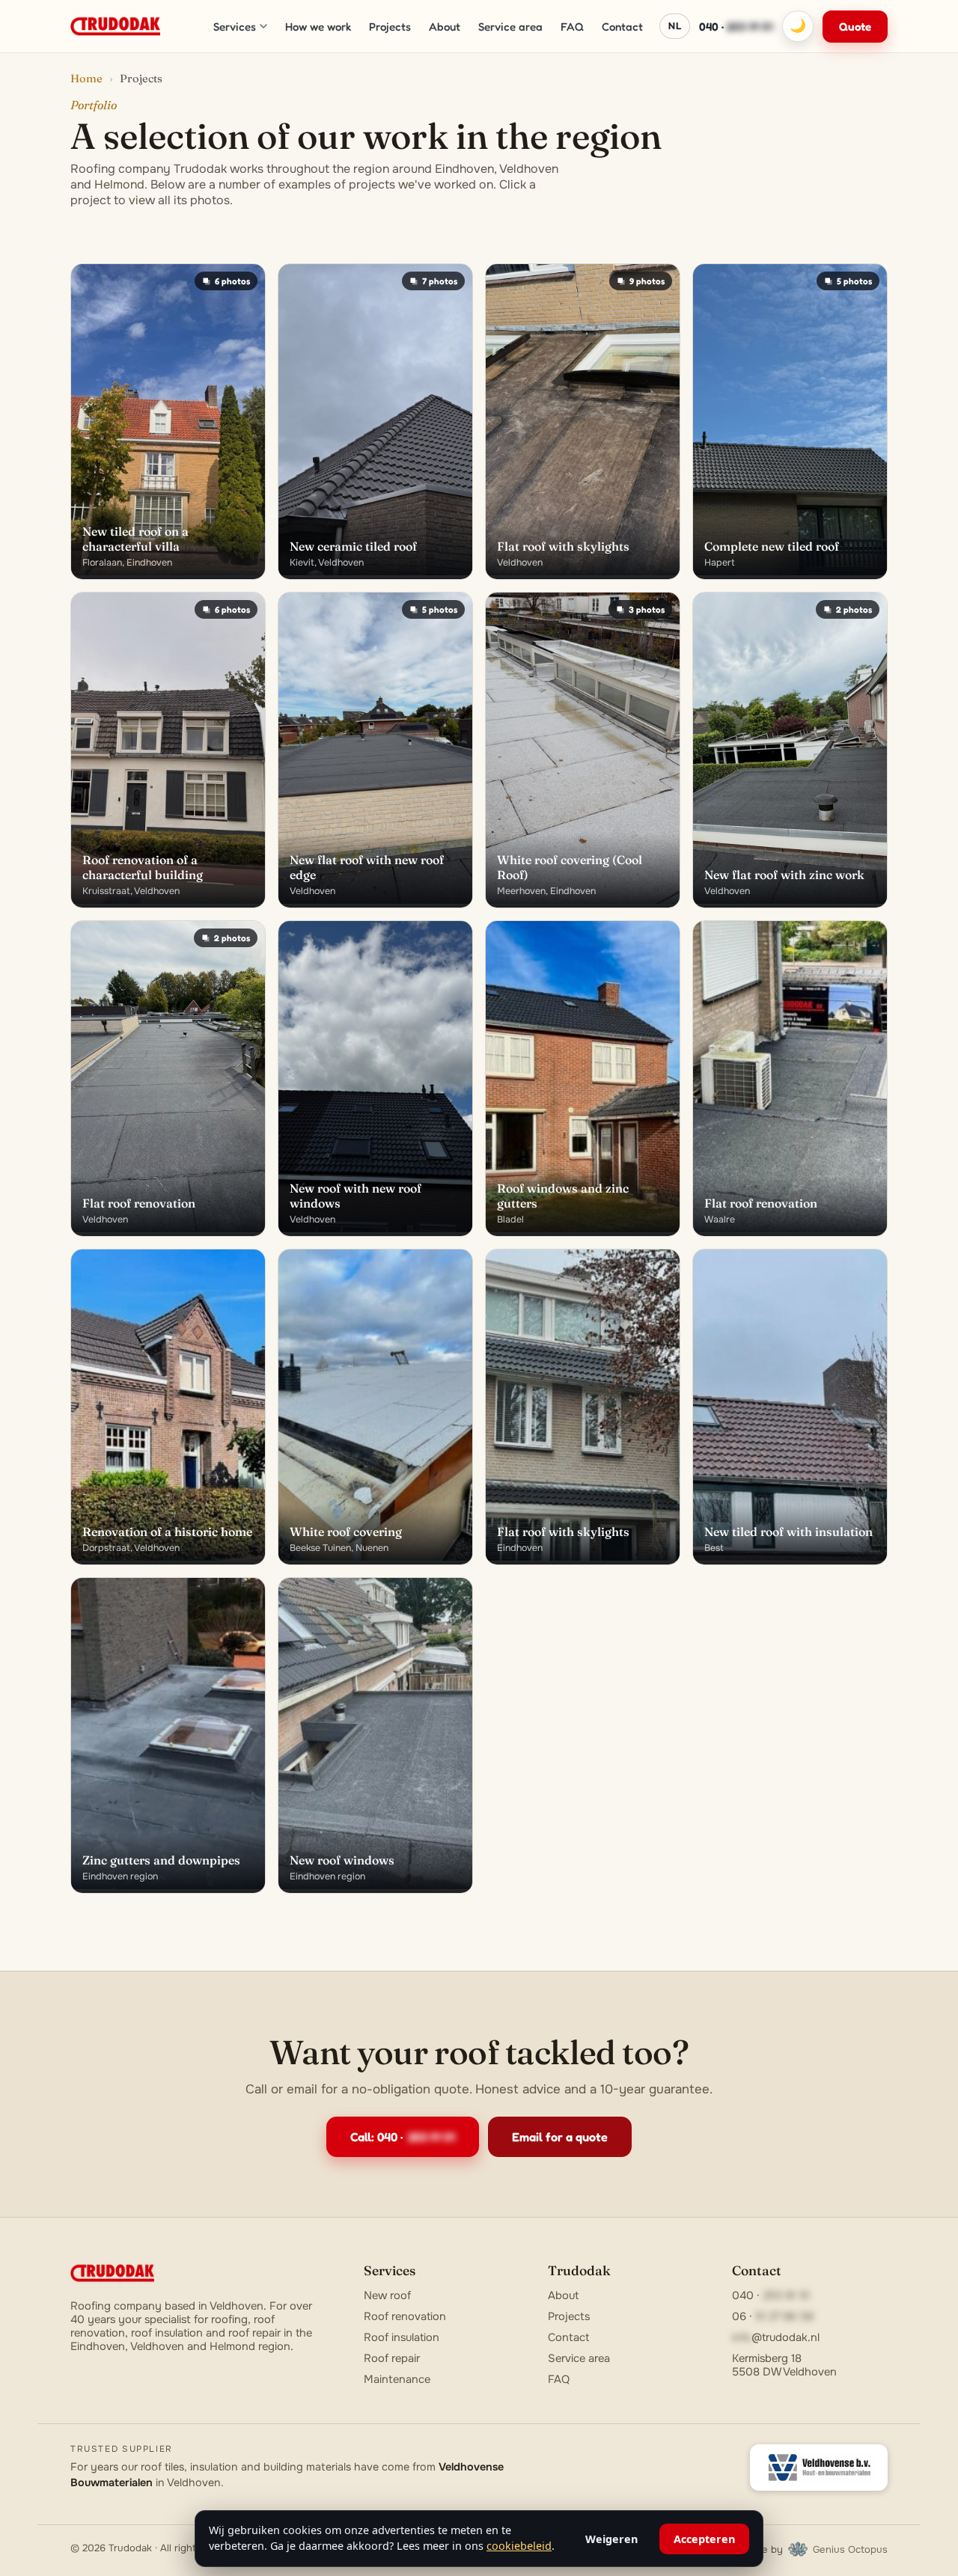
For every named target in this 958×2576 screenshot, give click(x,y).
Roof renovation (405, 2316)
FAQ (572, 27)
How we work (318, 27)
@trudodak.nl (776, 2337)
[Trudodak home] (115, 26)
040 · (736, 27)
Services (235, 27)
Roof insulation (402, 2337)
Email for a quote (560, 2137)
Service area (510, 27)
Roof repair (392, 2358)
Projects (390, 27)
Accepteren (704, 2539)
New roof (387, 2295)
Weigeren (611, 2539)
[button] (168, 422)
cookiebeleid (519, 2546)
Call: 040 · (403, 2137)
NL (675, 25)
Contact (622, 27)
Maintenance (397, 2379)
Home (86, 79)
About (445, 27)
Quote (855, 27)
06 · (773, 2316)
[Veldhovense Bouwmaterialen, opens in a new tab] (819, 2468)
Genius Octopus (850, 2549)
